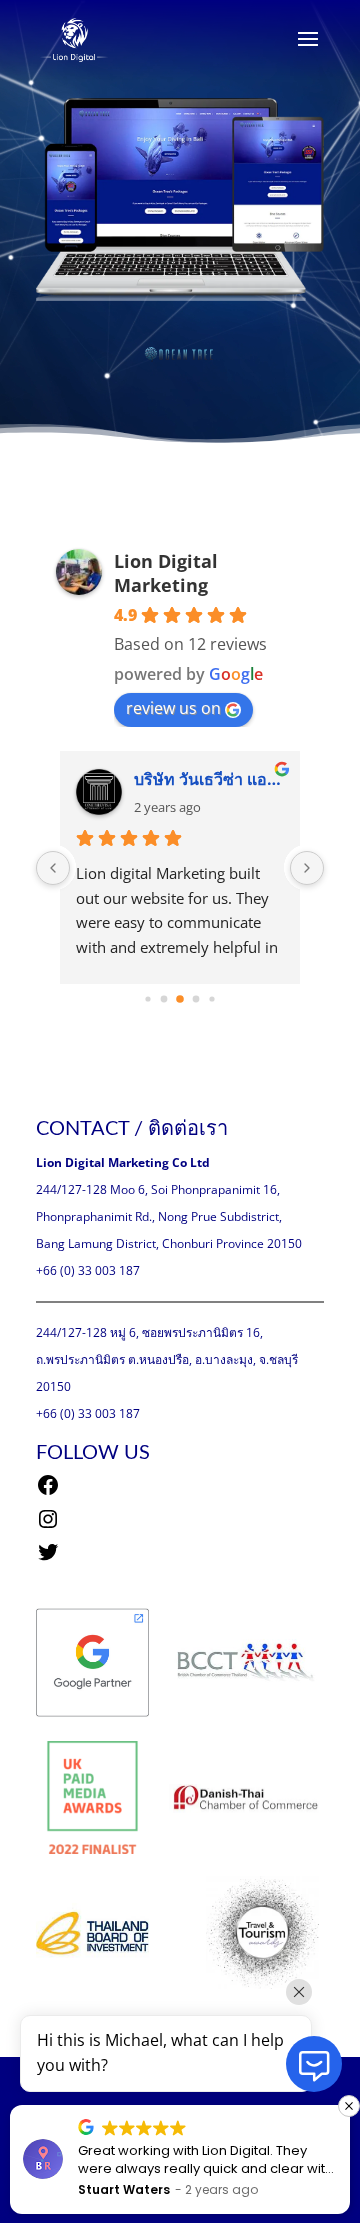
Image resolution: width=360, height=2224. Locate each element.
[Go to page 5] (211, 998)
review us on (173, 708)
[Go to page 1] (147, 998)
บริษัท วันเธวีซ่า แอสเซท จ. (209, 779)
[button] (349, 2106)
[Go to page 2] (164, 999)
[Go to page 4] (196, 999)
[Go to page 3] (180, 999)
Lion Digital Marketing (166, 573)
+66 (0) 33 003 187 (88, 1270)
